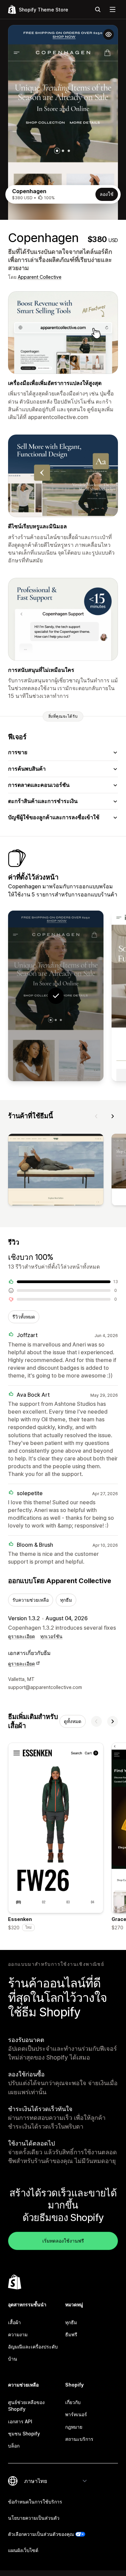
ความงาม (18, 2334)
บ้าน (13, 2359)
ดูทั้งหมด (73, 1721)
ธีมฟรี (71, 2334)
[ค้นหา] (98, 9)
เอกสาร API (20, 2421)
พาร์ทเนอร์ (76, 2414)
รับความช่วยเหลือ (31, 1600)
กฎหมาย (74, 2427)
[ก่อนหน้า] (96, 1116)
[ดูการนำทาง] (113, 9)
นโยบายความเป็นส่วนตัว (34, 2518)
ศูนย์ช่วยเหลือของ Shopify (26, 2406)
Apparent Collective (40, 277)
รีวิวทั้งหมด (24, 1317)
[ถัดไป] (113, 1116)
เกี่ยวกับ (73, 2402)
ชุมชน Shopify (24, 2434)
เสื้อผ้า (14, 2322)
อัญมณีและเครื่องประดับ (33, 2347)
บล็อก (14, 2446)
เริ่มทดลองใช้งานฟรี (63, 2241)
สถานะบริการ (79, 2439)
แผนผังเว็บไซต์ (23, 2550)
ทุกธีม (66, 1600)
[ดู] (56, 1171)
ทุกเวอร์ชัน (51, 1636)
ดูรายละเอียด (22, 1636)
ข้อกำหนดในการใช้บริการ (35, 2502)
